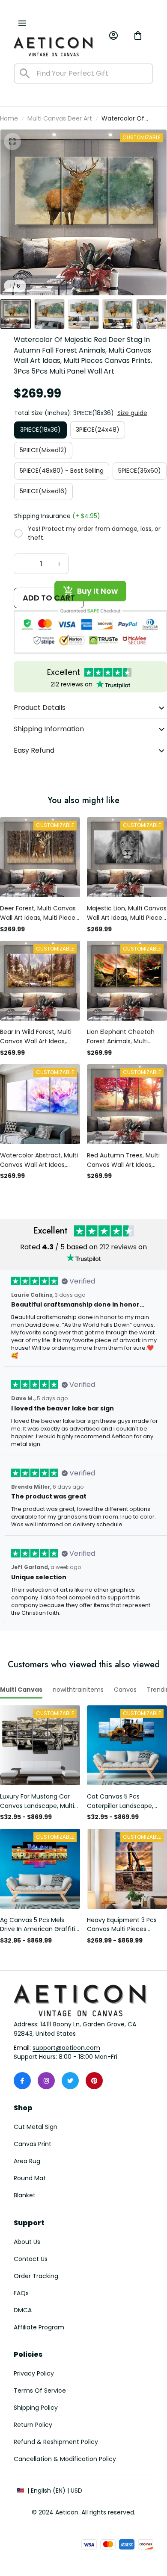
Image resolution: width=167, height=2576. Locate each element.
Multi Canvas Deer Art (60, 118)
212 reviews (118, 1247)
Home (9, 118)
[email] (66, 2048)
